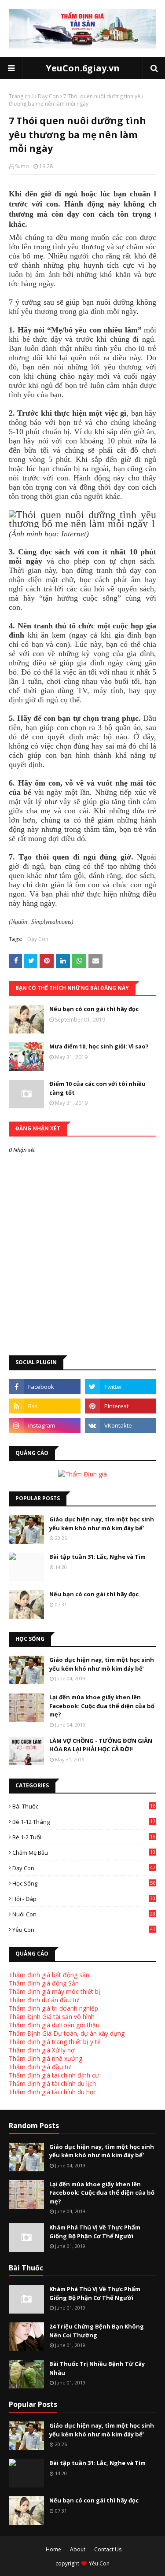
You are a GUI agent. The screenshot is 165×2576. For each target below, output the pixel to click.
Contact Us (108, 2549)
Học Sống (84, 1883)
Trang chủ (21, 96)
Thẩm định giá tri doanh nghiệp (53, 2008)
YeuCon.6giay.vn (83, 68)
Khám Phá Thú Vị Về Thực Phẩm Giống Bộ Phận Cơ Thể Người (95, 2232)
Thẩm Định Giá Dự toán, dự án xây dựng (67, 2033)
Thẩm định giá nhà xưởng (46, 2058)
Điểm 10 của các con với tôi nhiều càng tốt (97, 1088)
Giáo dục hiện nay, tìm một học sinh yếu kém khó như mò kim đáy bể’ (102, 1524)
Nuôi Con (84, 1914)
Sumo (22, 166)
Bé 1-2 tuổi (84, 1837)
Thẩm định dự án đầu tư (44, 2000)
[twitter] (121, 1387)
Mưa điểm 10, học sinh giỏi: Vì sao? (99, 1046)
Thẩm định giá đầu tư (40, 2067)
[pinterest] (121, 1406)
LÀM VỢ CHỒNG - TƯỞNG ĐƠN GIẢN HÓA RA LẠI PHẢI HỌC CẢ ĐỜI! (101, 1745)
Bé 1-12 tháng (84, 1822)
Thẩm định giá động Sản (44, 1983)
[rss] (45, 1406)
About (78, 2549)
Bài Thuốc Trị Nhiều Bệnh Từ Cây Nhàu (97, 2368)
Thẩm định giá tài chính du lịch (52, 2083)
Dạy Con (48, 96)
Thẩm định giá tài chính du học (53, 2092)
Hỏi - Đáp (84, 1899)
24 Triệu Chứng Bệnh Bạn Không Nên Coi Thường (97, 2331)
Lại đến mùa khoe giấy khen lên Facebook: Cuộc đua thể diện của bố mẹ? (102, 1706)
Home (53, 2549)
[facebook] (45, 1387)
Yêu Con (84, 1930)
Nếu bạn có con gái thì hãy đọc (94, 1009)
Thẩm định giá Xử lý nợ (42, 2050)
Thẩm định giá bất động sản (49, 1975)
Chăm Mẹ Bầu (84, 1853)
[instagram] (45, 1425)
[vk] (121, 1425)
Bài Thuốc (84, 1806)
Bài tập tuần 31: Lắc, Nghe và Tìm (97, 1557)
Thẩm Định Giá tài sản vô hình (52, 2017)
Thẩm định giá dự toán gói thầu (54, 2025)
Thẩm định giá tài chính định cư (54, 2075)
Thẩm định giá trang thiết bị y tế (55, 2042)
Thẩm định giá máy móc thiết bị (55, 1991)
